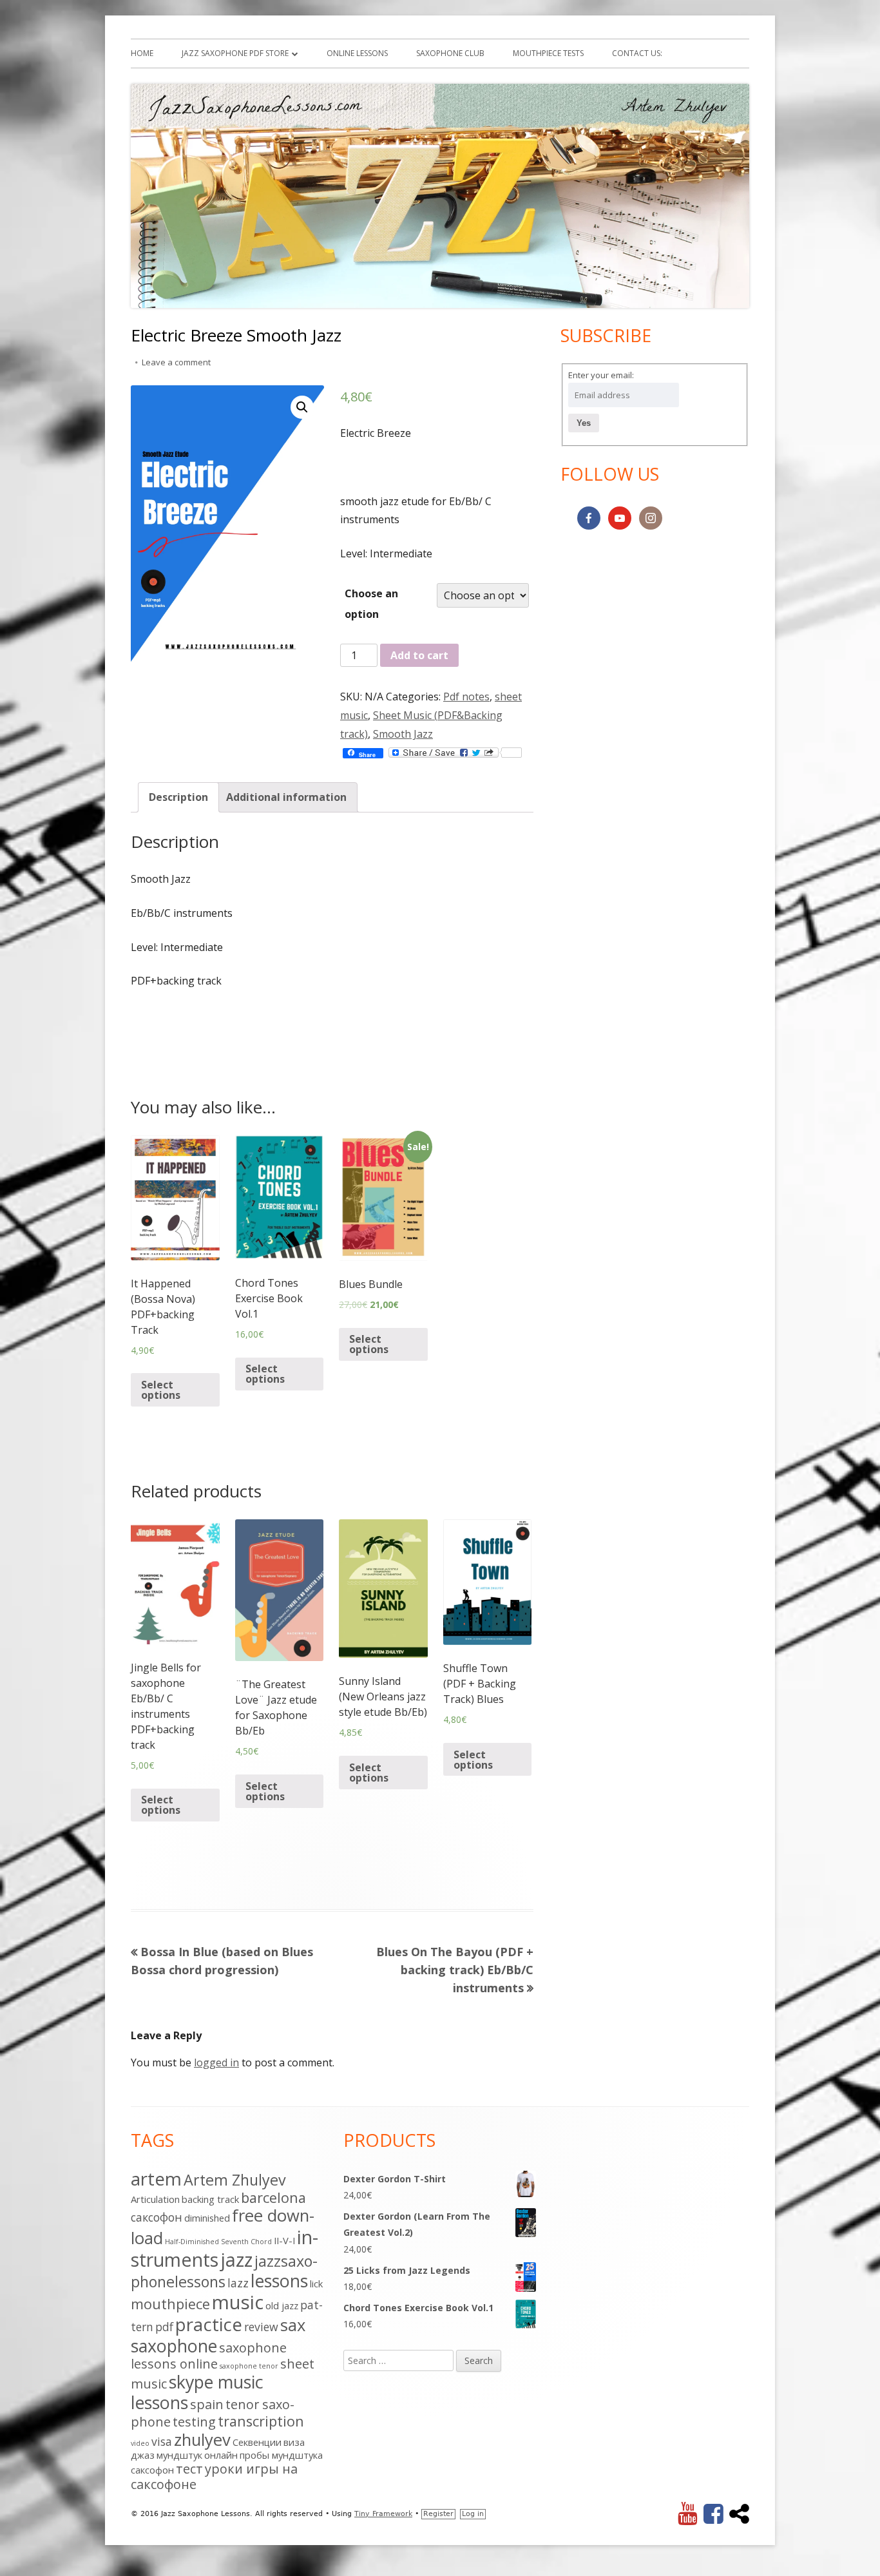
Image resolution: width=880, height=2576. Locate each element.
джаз (143, 2455)
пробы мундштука (281, 2455)
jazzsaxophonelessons (224, 2271)
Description (178, 797)
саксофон (152, 2470)
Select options (161, 1390)
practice (209, 2324)
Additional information (286, 797)
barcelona (273, 2197)
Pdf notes (466, 697)
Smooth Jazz (403, 734)
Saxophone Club (450, 53)
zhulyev (202, 2440)
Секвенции (257, 2442)
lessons (279, 2281)
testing (194, 2422)
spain (207, 2404)
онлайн (221, 2455)
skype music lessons (197, 2392)
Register (438, 2514)
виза (294, 2442)
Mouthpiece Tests (548, 53)
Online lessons (357, 53)
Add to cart (419, 655)
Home (142, 53)
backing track (210, 2199)
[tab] (178, 797)
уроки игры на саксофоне (214, 2476)
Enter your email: (601, 375)
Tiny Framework (383, 2514)
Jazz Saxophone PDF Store (235, 53)
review (261, 2327)
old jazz (282, 2305)
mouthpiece (170, 2304)
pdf (164, 2327)
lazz (238, 2283)
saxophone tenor (249, 2366)
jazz (236, 2259)
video (140, 2443)
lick (316, 2283)
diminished (207, 2218)
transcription (261, 2421)
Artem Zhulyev (235, 2180)
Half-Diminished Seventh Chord (218, 2242)
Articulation (155, 2199)
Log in (473, 2514)
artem (156, 2178)
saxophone (174, 2346)
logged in (216, 2062)
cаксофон (157, 2217)
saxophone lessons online (209, 2356)
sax (293, 2325)
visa (162, 2441)
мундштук (179, 2455)
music (238, 2302)
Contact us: (637, 53)
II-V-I (284, 2240)
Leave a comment (176, 362)
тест (189, 2469)
